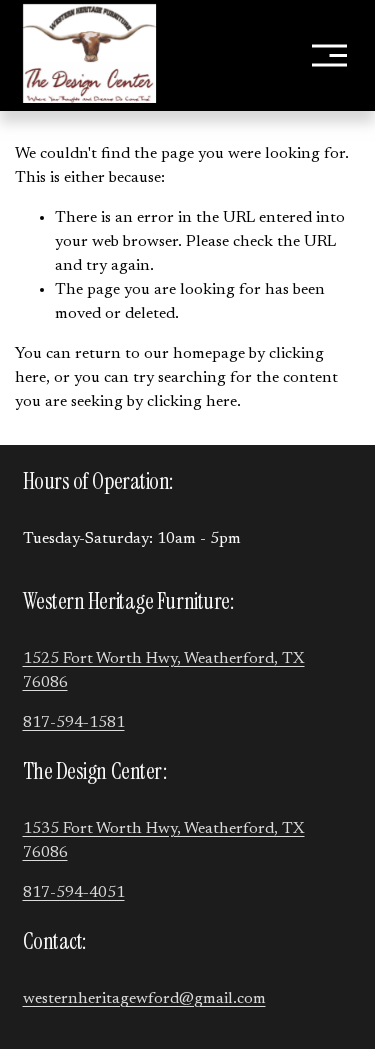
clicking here (192, 402)
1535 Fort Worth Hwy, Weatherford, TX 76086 (164, 841)
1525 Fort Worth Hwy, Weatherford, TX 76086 (164, 671)
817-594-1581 (74, 723)
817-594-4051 (74, 893)
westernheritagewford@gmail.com (144, 999)
